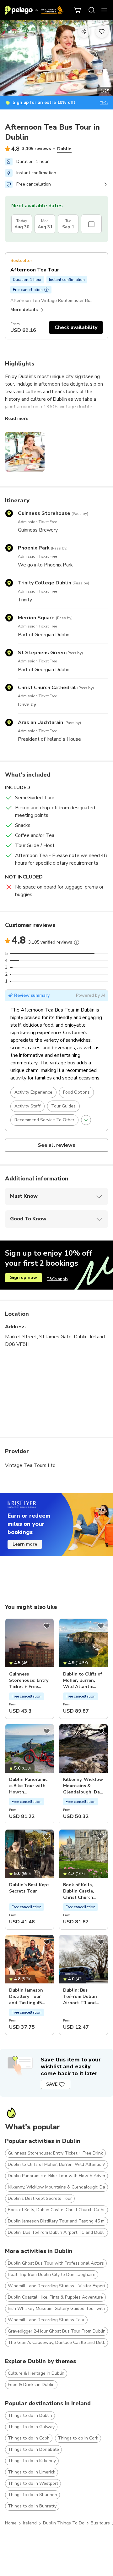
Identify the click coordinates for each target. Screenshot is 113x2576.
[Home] (34, 10)
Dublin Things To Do (64, 2523)
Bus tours (100, 2523)
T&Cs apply (58, 1279)
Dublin (64, 149)
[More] (77, 942)
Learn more (25, 1544)
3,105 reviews (36, 149)
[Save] (47, 1626)
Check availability (76, 327)
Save (52, 2084)
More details (24, 310)
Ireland (30, 2523)
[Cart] (78, 10)
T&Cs (104, 103)
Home (11, 2523)
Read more (17, 418)
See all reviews (57, 1145)
